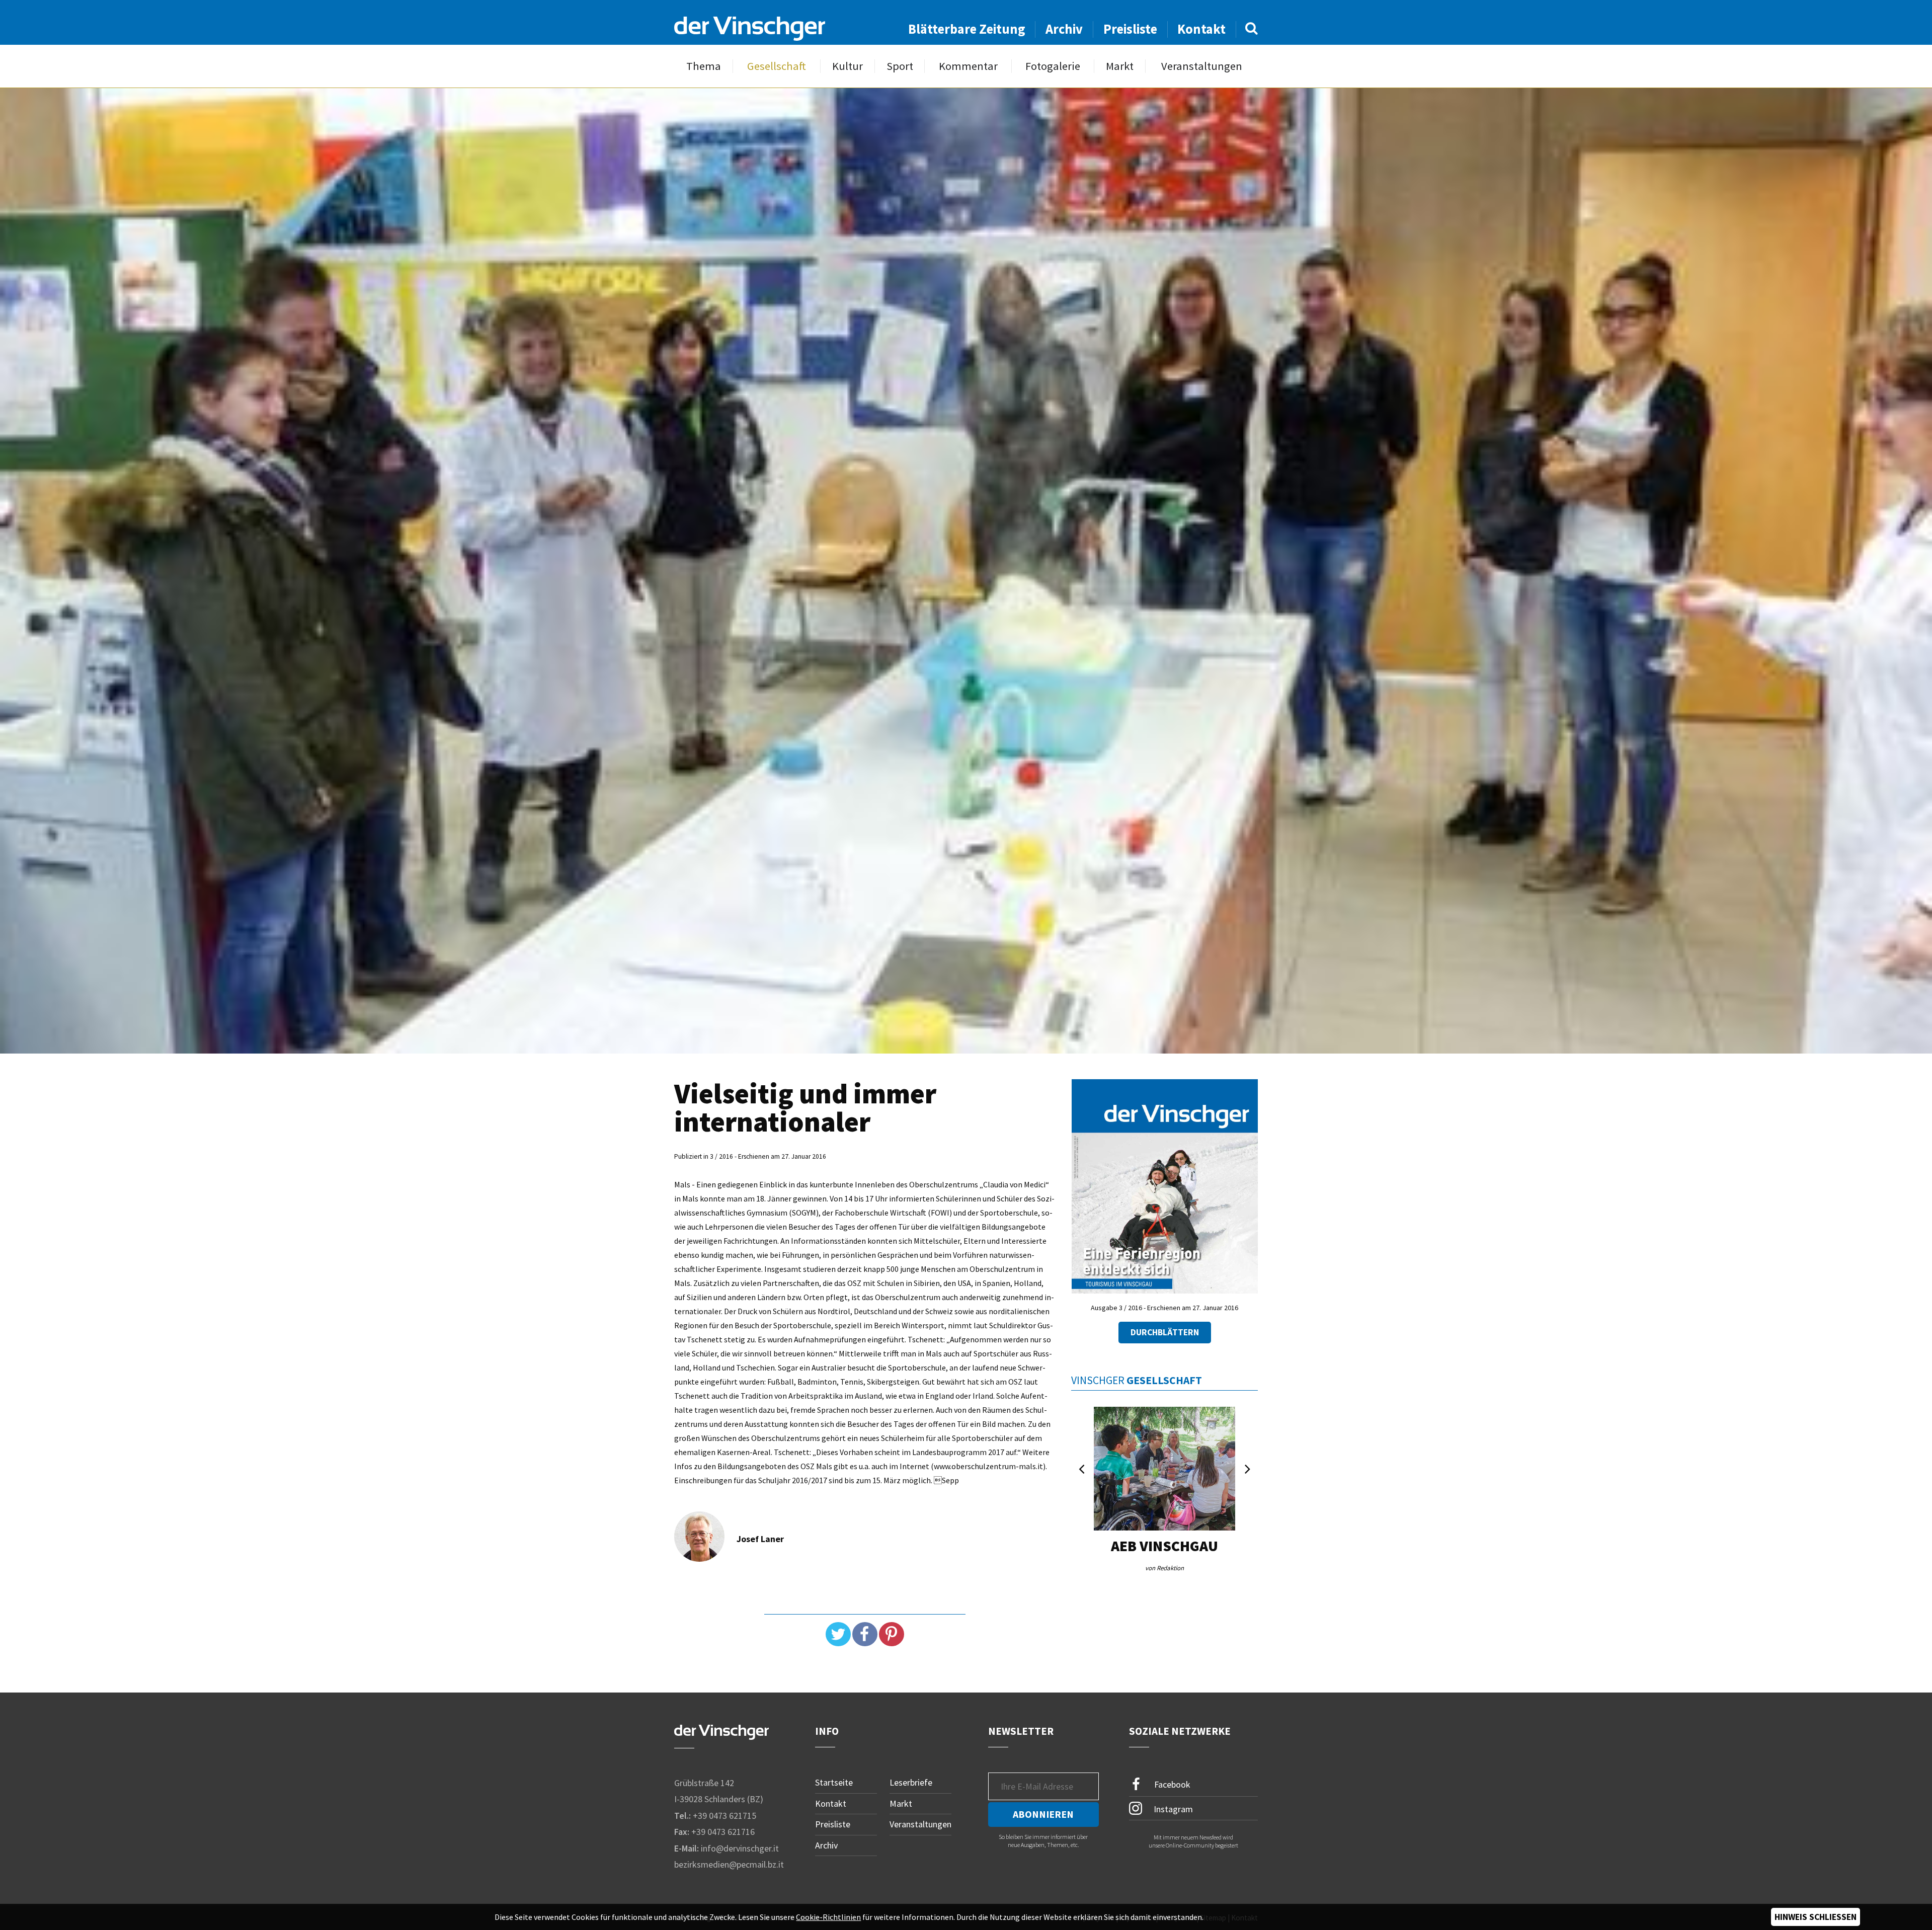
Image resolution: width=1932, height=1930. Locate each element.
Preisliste (1130, 29)
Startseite (834, 1782)
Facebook (1171, 1784)
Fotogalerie (1053, 66)
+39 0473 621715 (725, 1816)
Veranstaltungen (1202, 66)
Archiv (1064, 29)
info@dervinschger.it (740, 1848)
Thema (704, 66)
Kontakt (1201, 29)
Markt (1120, 66)
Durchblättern (1165, 1332)
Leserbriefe (911, 1782)
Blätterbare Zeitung (967, 29)
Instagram (1172, 1808)
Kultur (848, 66)
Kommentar (968, 66)
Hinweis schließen (1816, 1917)
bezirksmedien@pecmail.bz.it (729, 1864)
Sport (900, 66)
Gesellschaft (777, 66)
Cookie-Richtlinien (828, 1917)
